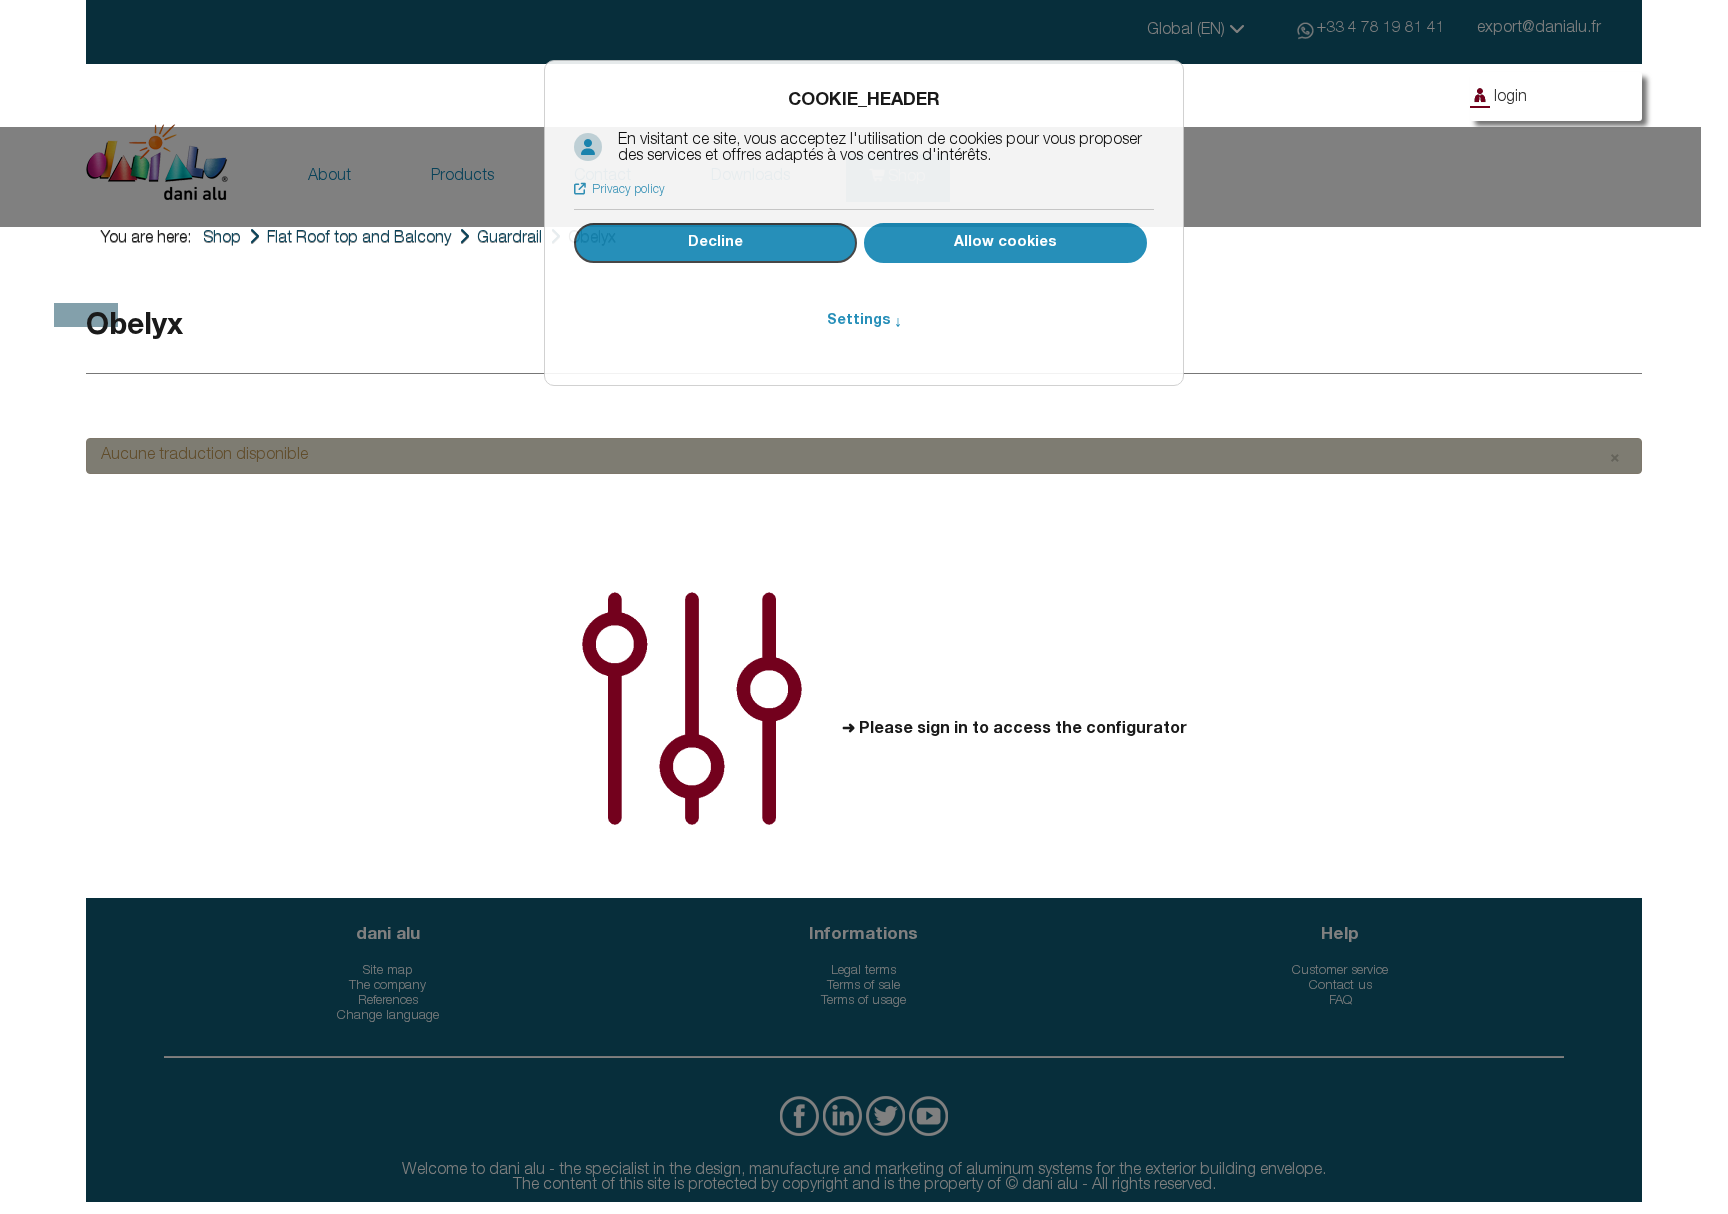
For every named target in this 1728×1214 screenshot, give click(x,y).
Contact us (1340, 986)
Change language (388, 1016)
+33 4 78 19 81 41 (1381, 29)
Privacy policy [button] (628, 190)
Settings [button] (864, 321)
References (388, 1001)
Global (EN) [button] (1188, 31)
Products (462, 177)
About (329, 177)
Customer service (1340, 971)
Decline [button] (715, 243)
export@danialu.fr (1539, 29)
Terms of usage (863, 1001)
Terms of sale (863, 986)
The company (387, 986)
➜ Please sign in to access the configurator (1014, 730)
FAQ (1340, 1001)
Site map (387, 971)
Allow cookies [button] (1005, 243)
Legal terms (863, 971)
